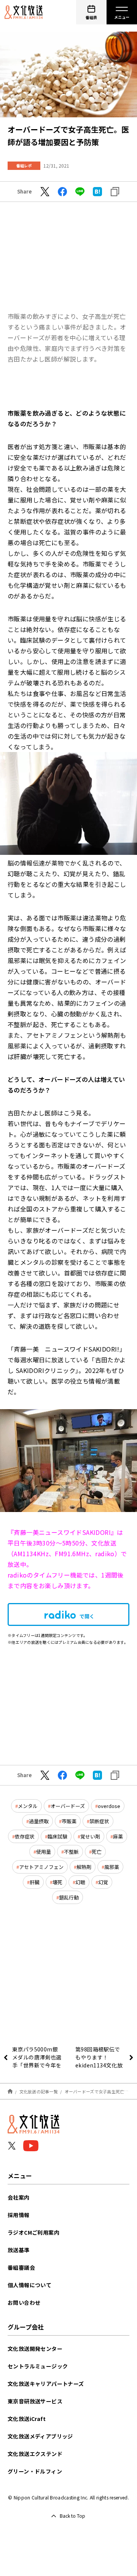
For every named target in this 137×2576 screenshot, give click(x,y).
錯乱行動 (69, 1897)
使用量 (44, 1852)
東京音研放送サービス (35, 2401)
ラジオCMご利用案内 (33, 2232)
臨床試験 (57, 1836)
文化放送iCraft (27, 2419)
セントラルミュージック (38, 2366)
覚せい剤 (90, 1836)
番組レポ (24, 166)
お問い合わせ (24, 2302)
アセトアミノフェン (41, 1867)
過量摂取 (39, 1821)
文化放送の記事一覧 (39, 2091)
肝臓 (35, 1882)
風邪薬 (112, 1867)
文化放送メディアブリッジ (40, 2436)
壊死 (57, 1882)
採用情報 (19, 2215)
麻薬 (118, 1836)
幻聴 (80, 1882)
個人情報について (29, 2285)
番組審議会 (21, 2267)
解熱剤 (84, 1867)
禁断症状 (99, 1821)
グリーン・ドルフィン (35, 2471)
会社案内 (19, 2197)
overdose (109, 1806)
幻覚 (103, 1882)
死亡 (97, 1852)
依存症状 (25, 1836)
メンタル (28, 1806)
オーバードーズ (68, 1806)
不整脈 (71, 1852)
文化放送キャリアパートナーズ (46, 2384)
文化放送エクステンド (35, 2454)
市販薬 (69, 1821)
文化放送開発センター (35, 2349)
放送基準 (19, 2250)
